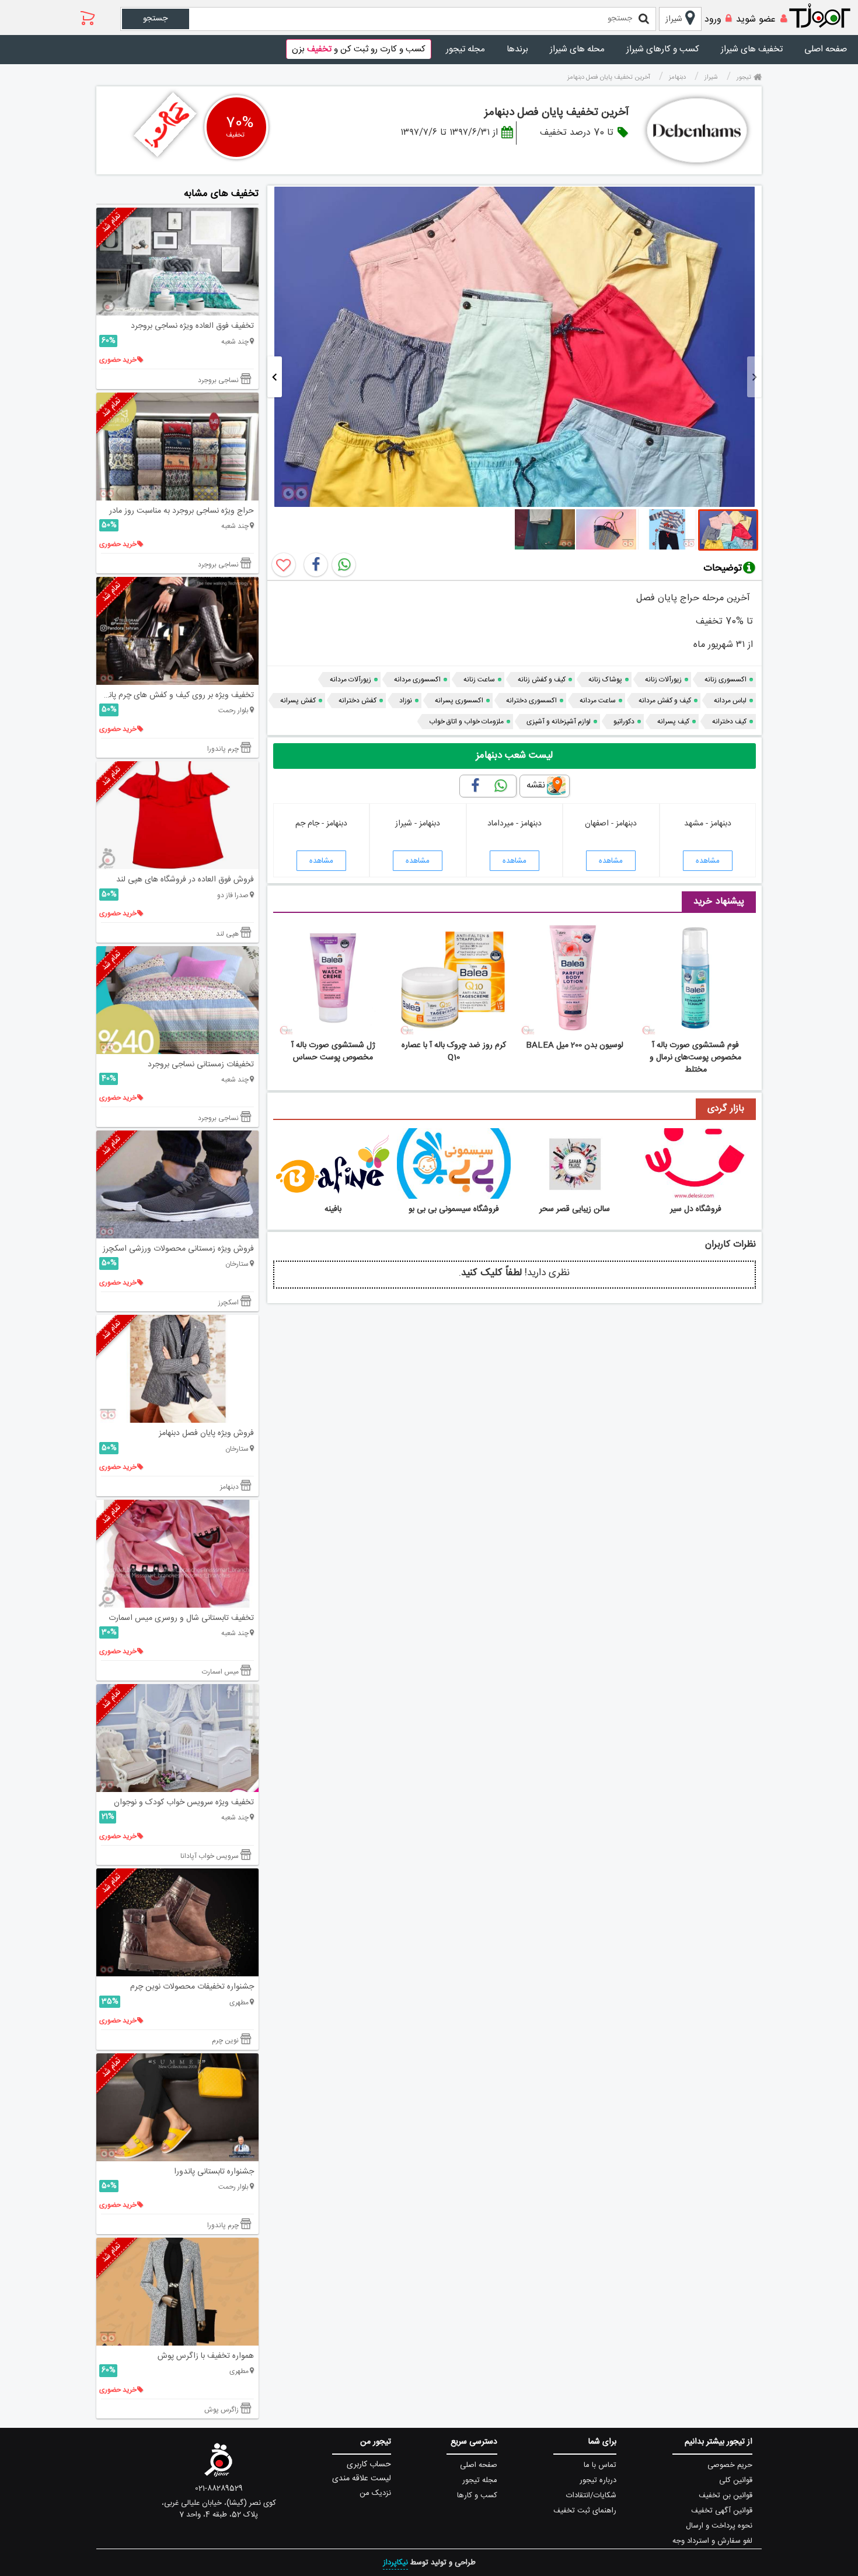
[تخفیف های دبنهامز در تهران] (697, 130)
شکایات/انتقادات (591, 2495)
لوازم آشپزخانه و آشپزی (559, 722)
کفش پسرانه (298, 701)
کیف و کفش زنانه (542, 680)
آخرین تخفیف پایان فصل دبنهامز (557, 113)
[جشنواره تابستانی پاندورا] (177, 2107)
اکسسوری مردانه (417, 680)
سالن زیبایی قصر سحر (575, 1209)
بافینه (333, 1209)
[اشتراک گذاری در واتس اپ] (344, 565)
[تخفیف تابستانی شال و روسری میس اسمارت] (177, 1554)
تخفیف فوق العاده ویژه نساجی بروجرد (192, 326)
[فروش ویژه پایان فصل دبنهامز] (177, 1369)
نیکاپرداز (395, 2563)
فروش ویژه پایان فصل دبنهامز (206, 1433)
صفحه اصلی (826, 49)
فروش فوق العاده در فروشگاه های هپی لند (185, 880)
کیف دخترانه (729, 722)
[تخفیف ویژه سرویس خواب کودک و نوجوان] (177, 1738)
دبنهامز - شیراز (418, 824)
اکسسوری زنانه (726, 680)
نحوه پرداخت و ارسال (719, 2526)
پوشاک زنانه (605, 680)
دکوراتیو (624, 722)
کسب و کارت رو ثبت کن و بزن (359, 49)
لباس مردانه (730, 701)
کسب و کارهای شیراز (663, 49)
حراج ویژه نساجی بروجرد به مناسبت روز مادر (182, 511)
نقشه (536, 785)
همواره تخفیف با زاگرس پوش (206, 2356)
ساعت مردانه (598, 701)
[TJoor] (826, 16)
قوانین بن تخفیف (726, 2495)
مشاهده (708, 861)
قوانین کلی (736, 2480)
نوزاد (406, 701)
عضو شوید (756, 20)
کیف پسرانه (673, 722)
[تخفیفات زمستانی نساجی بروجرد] (177, 1000)
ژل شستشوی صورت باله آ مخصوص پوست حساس (333, 1051)
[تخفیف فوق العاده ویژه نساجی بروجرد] (177, 262)
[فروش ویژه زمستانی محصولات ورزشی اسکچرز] (177, 1184)
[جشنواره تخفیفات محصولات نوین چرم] (177, 1922)
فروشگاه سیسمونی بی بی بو (454, 1209)
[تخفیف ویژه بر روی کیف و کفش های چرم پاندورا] (177, 631)
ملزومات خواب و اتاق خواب (466, 722)
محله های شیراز (577, 49)
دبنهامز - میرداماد (515, 824)
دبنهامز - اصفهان (611, 824)
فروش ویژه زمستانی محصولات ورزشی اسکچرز (178, 1249)
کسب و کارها (477, 2495)
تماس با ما (600, 2465)
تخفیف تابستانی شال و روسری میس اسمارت (181, 1618)
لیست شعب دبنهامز (514, 755)
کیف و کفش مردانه (665, 701)
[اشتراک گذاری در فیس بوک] (316, 565)
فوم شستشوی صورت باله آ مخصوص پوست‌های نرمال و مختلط (695, 1058)
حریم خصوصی (730, 2465)
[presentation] (754, 377)
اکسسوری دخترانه (531, 701)
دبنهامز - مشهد (708, 824)
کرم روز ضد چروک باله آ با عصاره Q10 (454, 1051)
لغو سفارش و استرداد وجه (712, 2541)
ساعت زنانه (479, 680)
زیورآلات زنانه (663, 680)
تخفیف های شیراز (752, 49)
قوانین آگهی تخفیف (722, 2511)
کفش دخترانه (357, 701)
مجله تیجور (465, 49)
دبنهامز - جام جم (321, 824)
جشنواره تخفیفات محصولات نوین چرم (192, 1987)
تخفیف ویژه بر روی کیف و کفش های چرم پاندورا (175, 695)
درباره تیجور (598, 2480)
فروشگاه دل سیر (696, 1209)
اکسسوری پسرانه (459, 701)
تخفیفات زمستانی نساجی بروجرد (201, 1065)
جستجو (155, 19)
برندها (517, 49)
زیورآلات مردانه (350, 680)
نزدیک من (375, 2493)
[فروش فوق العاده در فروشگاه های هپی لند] (177, 815)
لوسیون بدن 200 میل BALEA (575, 1045)
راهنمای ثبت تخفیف (585, 2511)
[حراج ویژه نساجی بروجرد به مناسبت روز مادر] (177, 447)
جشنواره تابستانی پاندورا (214, 2172)
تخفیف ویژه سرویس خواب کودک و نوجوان (184, 1803)
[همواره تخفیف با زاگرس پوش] (177, 2292)
